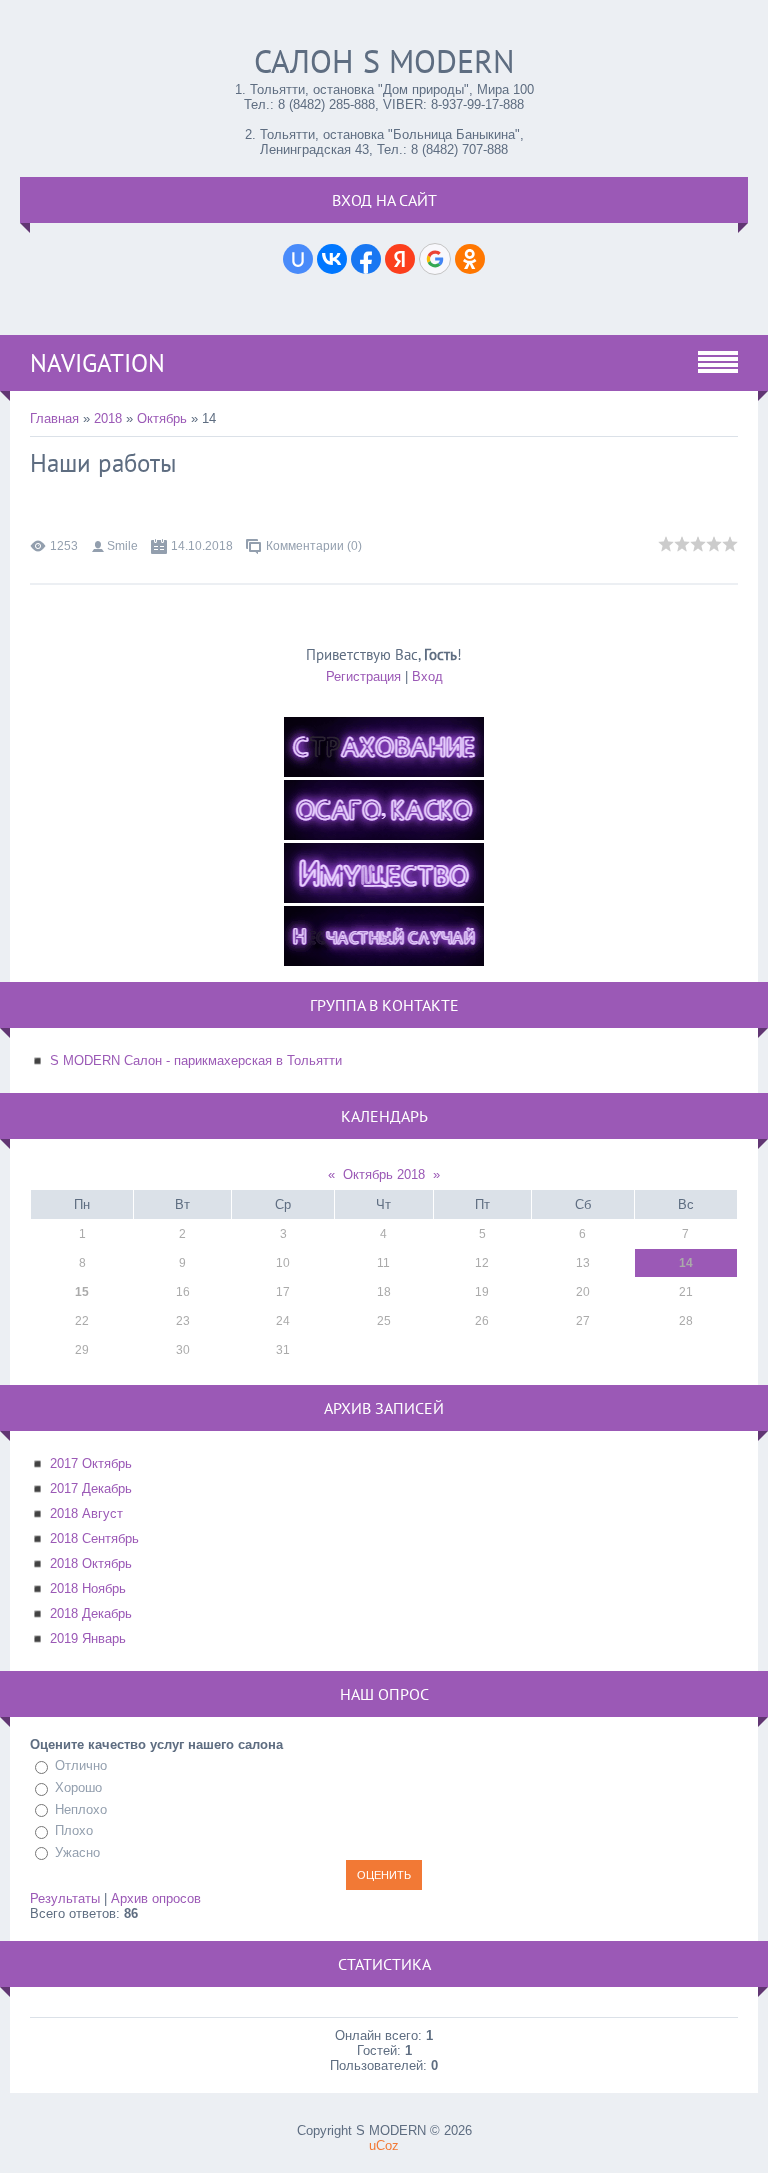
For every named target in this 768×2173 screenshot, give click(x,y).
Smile (122, 546)
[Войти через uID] (298, 259)
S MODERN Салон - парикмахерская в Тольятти (196, 1060)
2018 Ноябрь (88, 1588)
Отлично (81, 1765)
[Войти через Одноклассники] (470, 259)
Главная (54, 418)
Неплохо (81, 1809)
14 (686, 1263)
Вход (427, 676)
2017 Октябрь (91, 1463)
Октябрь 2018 (384, 1174)
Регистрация (363, 676)
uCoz (384, 2145)
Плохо (74, 1830)
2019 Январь (88, 1638)
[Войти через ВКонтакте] (332, 259)
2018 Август (86, 1513)
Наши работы (103, 463)
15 (82, 1292)
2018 (108, 418)
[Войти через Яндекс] (400, 259)
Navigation (97, 363)
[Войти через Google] (435, 259)
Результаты (65, 1898)
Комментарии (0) (314, 546)
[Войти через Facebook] (366, 259)
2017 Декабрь (91, 1488)
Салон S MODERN (384, 61)
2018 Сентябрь (94, 1538)
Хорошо (78, 1787)
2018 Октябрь (91, 1563)
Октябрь (162, 418)
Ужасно (77, 1852)
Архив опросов (156, 1898)
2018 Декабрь (91, 1613)
